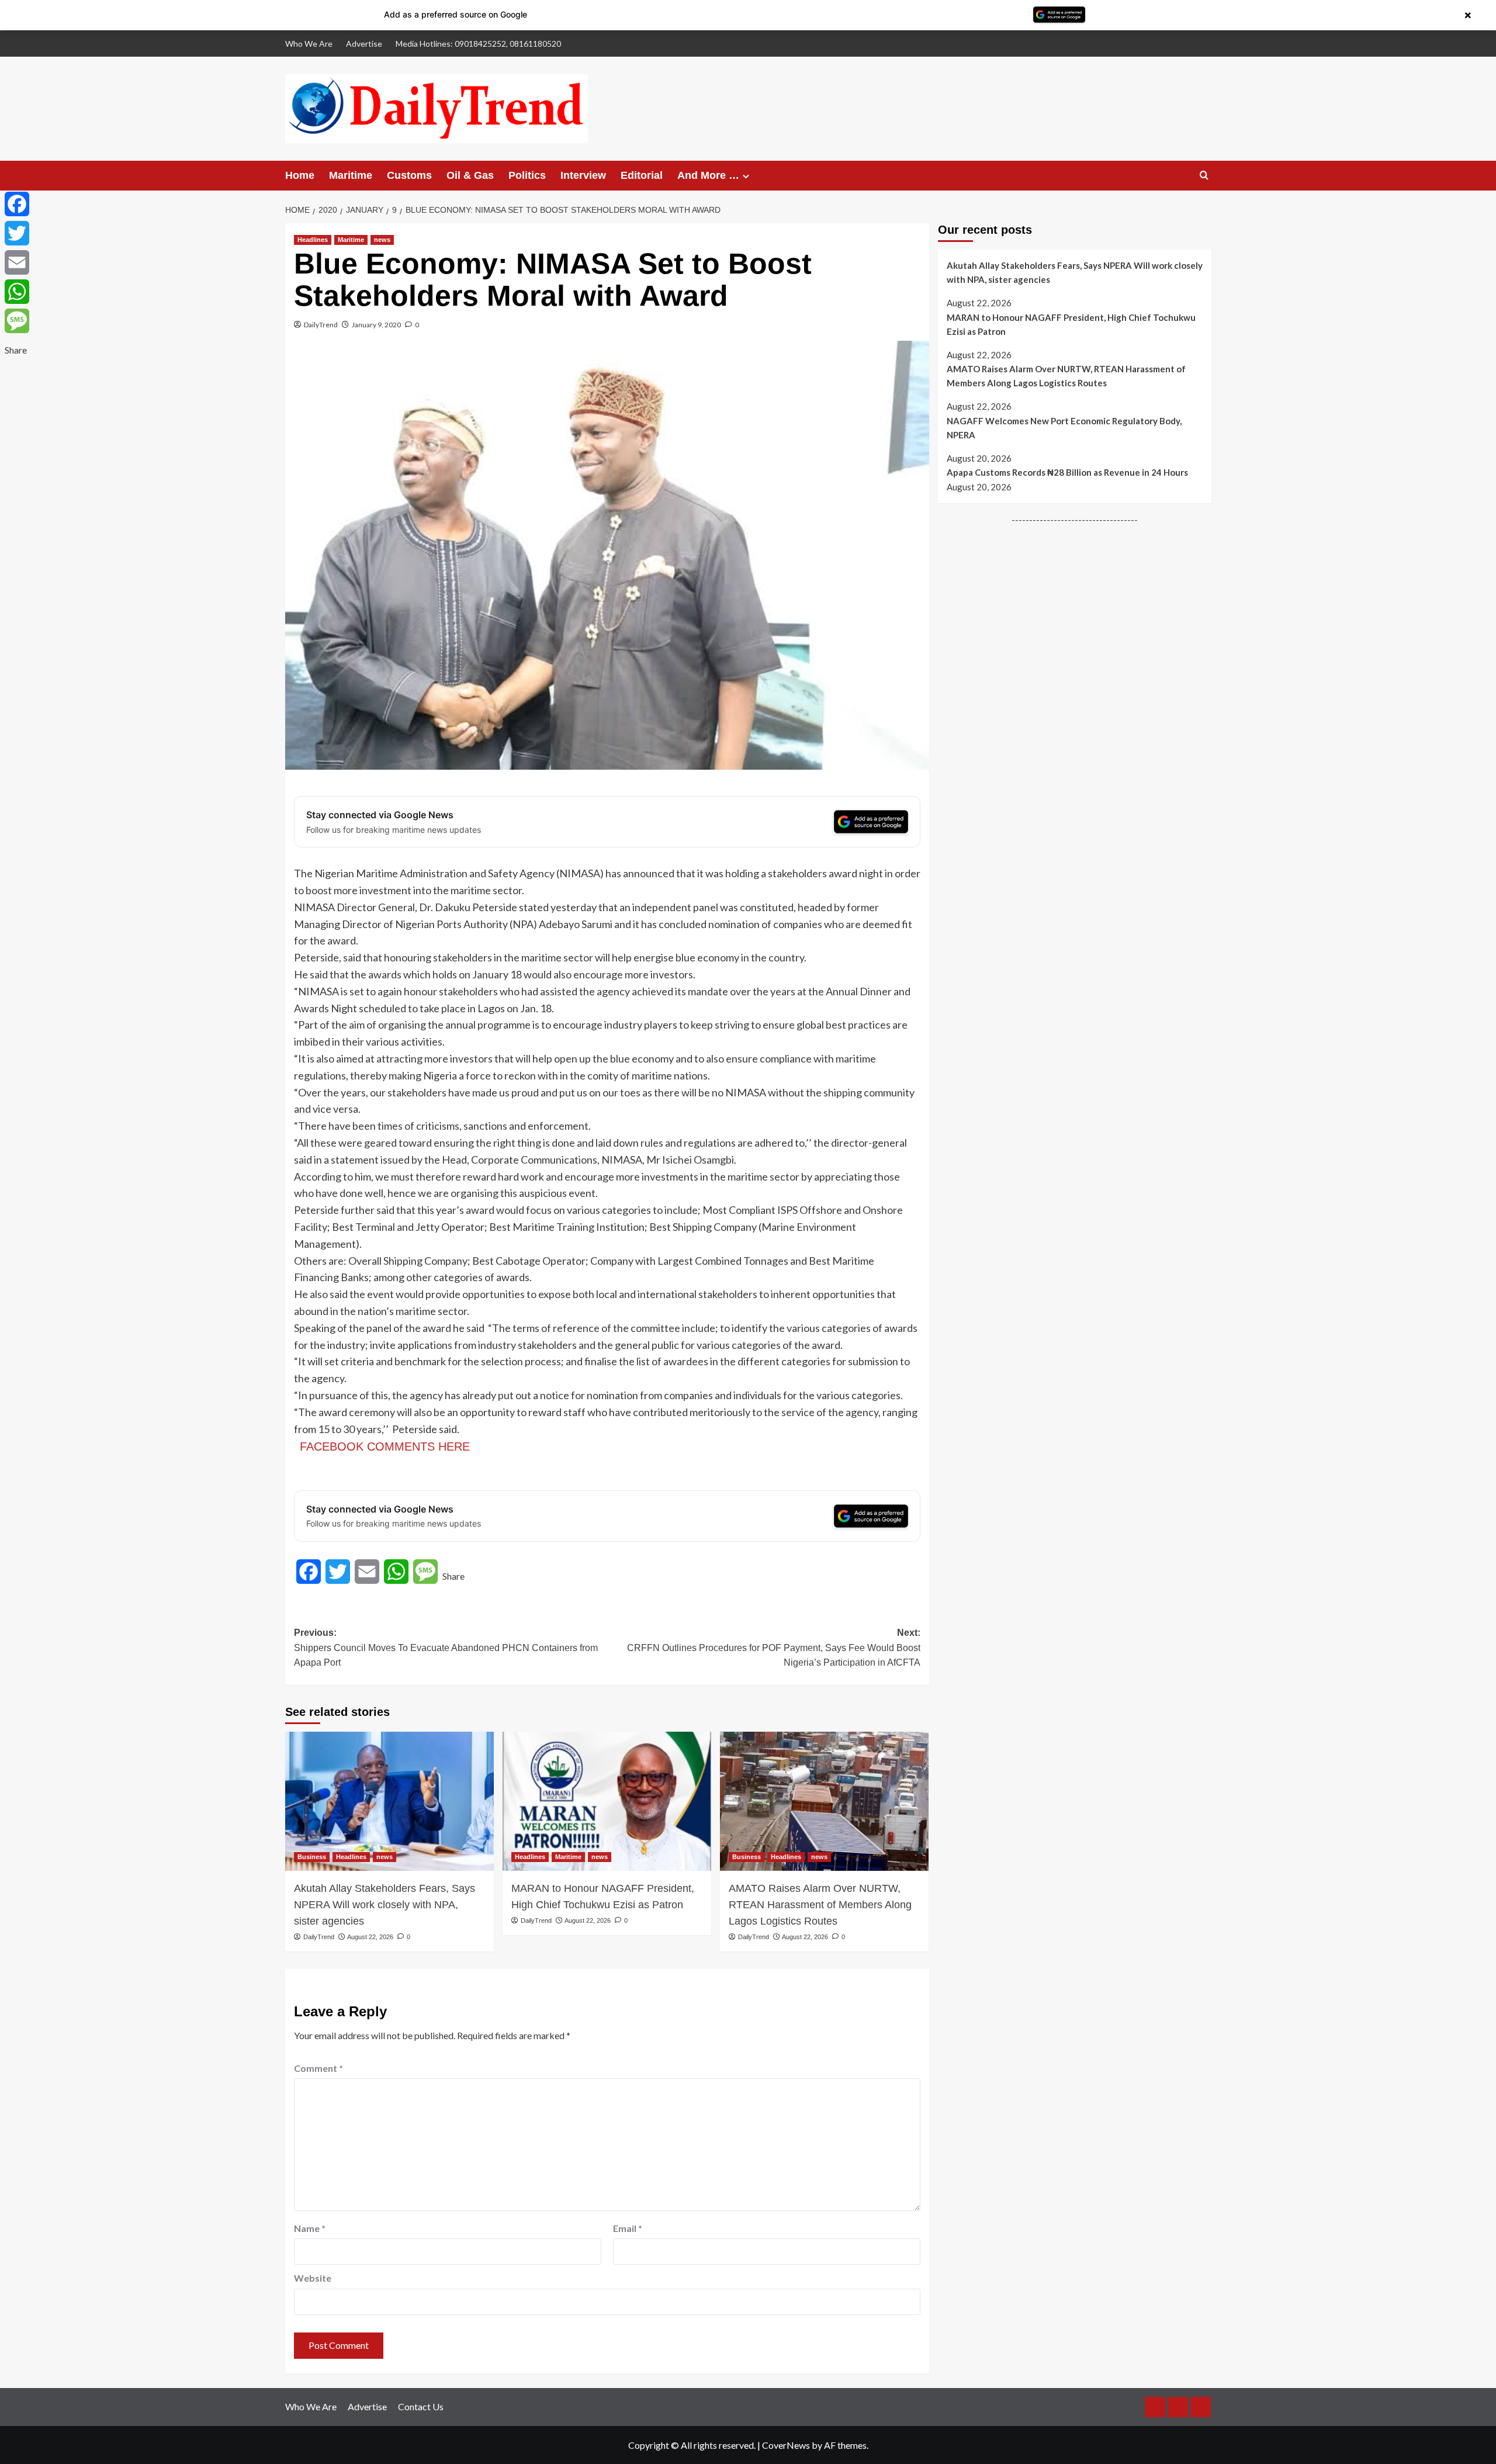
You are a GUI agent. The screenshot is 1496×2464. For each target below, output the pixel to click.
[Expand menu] (746, 176)
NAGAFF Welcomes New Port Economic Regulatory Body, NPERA (1064, 428)
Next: (774, 1648)
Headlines (313, 240)
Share (453, 1576)
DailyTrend (321, 325)
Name (310, 2228)
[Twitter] (17, 233)
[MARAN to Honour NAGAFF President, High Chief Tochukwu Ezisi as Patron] (607, 1801)
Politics (527, 175)
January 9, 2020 (376, 325)
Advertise (364, 44)
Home (300, 175)
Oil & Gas (470, 175)
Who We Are (309, 44)
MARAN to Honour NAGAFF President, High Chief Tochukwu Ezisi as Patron (603, 1897)
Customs (409, 175)
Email (628, 2228)
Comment (318, 2068)
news (382, 240)
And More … (708, 175)
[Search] (1204, 176)
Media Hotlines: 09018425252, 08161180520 (478, 44)
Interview (583, 175)
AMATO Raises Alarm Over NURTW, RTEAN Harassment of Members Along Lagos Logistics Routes (820, 1905)
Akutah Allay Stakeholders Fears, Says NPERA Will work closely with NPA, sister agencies (385, 1905)
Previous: (446, 1648)
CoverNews (786, 2445)
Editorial (642, 175)
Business (312, 1857)
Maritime (351, 175)
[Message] (17, 321)
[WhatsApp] (17, 292)
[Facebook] (17, 204)
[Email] (17, 262)
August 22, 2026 (370, 1937)
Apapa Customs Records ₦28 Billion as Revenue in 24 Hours (1067, 472)
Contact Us (421, 2406)
